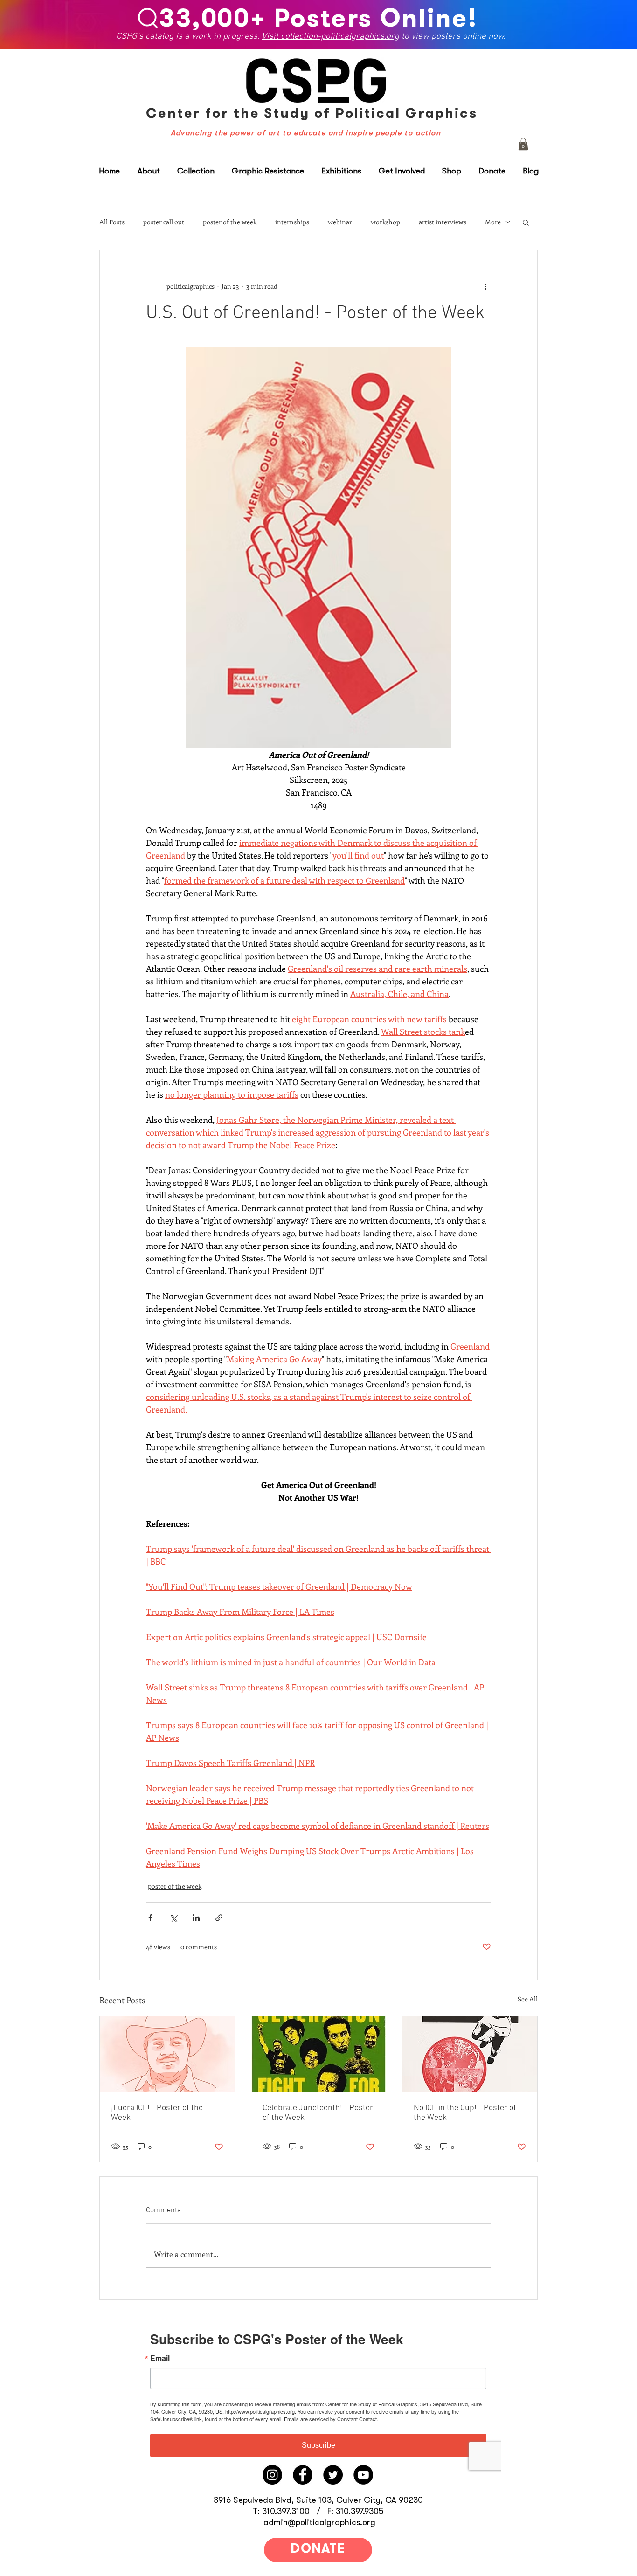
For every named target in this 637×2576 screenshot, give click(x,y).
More (493, 222)
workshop (385, 222)
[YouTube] (363, 2475)
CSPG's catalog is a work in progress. (189, 36)
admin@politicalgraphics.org (319, 2522)
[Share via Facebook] (150, 1918)
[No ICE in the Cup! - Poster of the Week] (470, 2054)
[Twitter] (333, 2475)
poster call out (164, 222)
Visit (272, 36)
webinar (340, 222)
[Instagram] (272, 2475)
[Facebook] (303, 2475)
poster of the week (230, 222)
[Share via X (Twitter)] (173, 1918)
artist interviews (443, 222)
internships (292, 222)
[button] (523, 144)
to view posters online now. (453, 36)
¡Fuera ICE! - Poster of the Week (157, 2113)
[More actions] (485, 286)
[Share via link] (219, 1918)
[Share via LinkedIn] (196, 1918)
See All (528, 1999)
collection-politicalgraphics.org (340, 36)
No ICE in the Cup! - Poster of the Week (465, 2113)
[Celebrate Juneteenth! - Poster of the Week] (319, 2054)
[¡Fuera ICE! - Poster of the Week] (167, 2054)
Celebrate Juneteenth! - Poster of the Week (318, 2113)
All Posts (112, 222)
